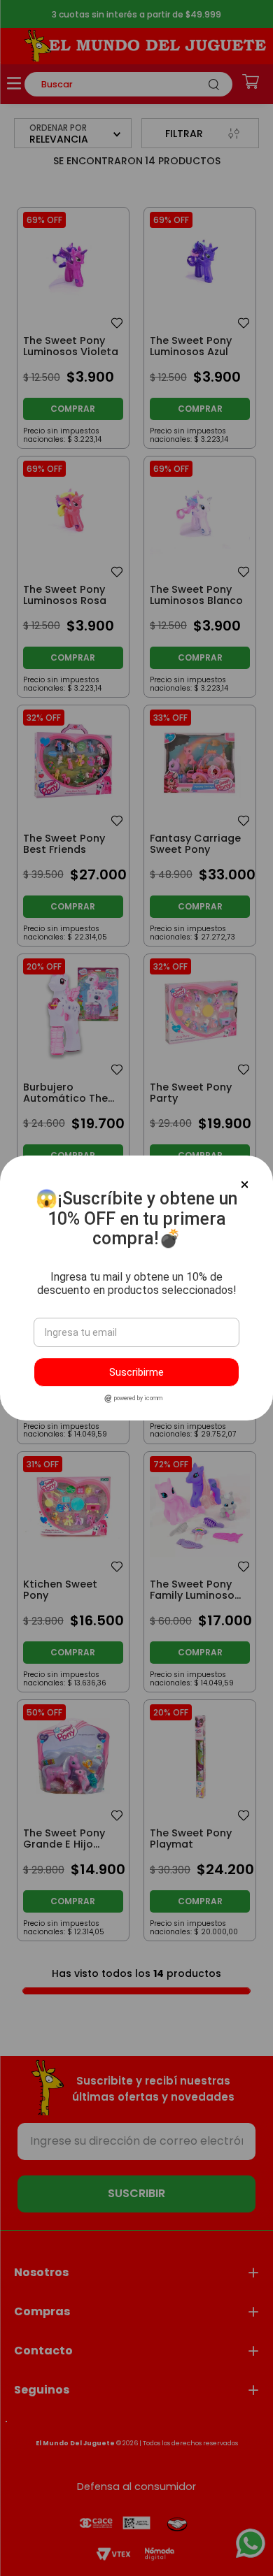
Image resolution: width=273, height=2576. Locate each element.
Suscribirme (136, 1372)
